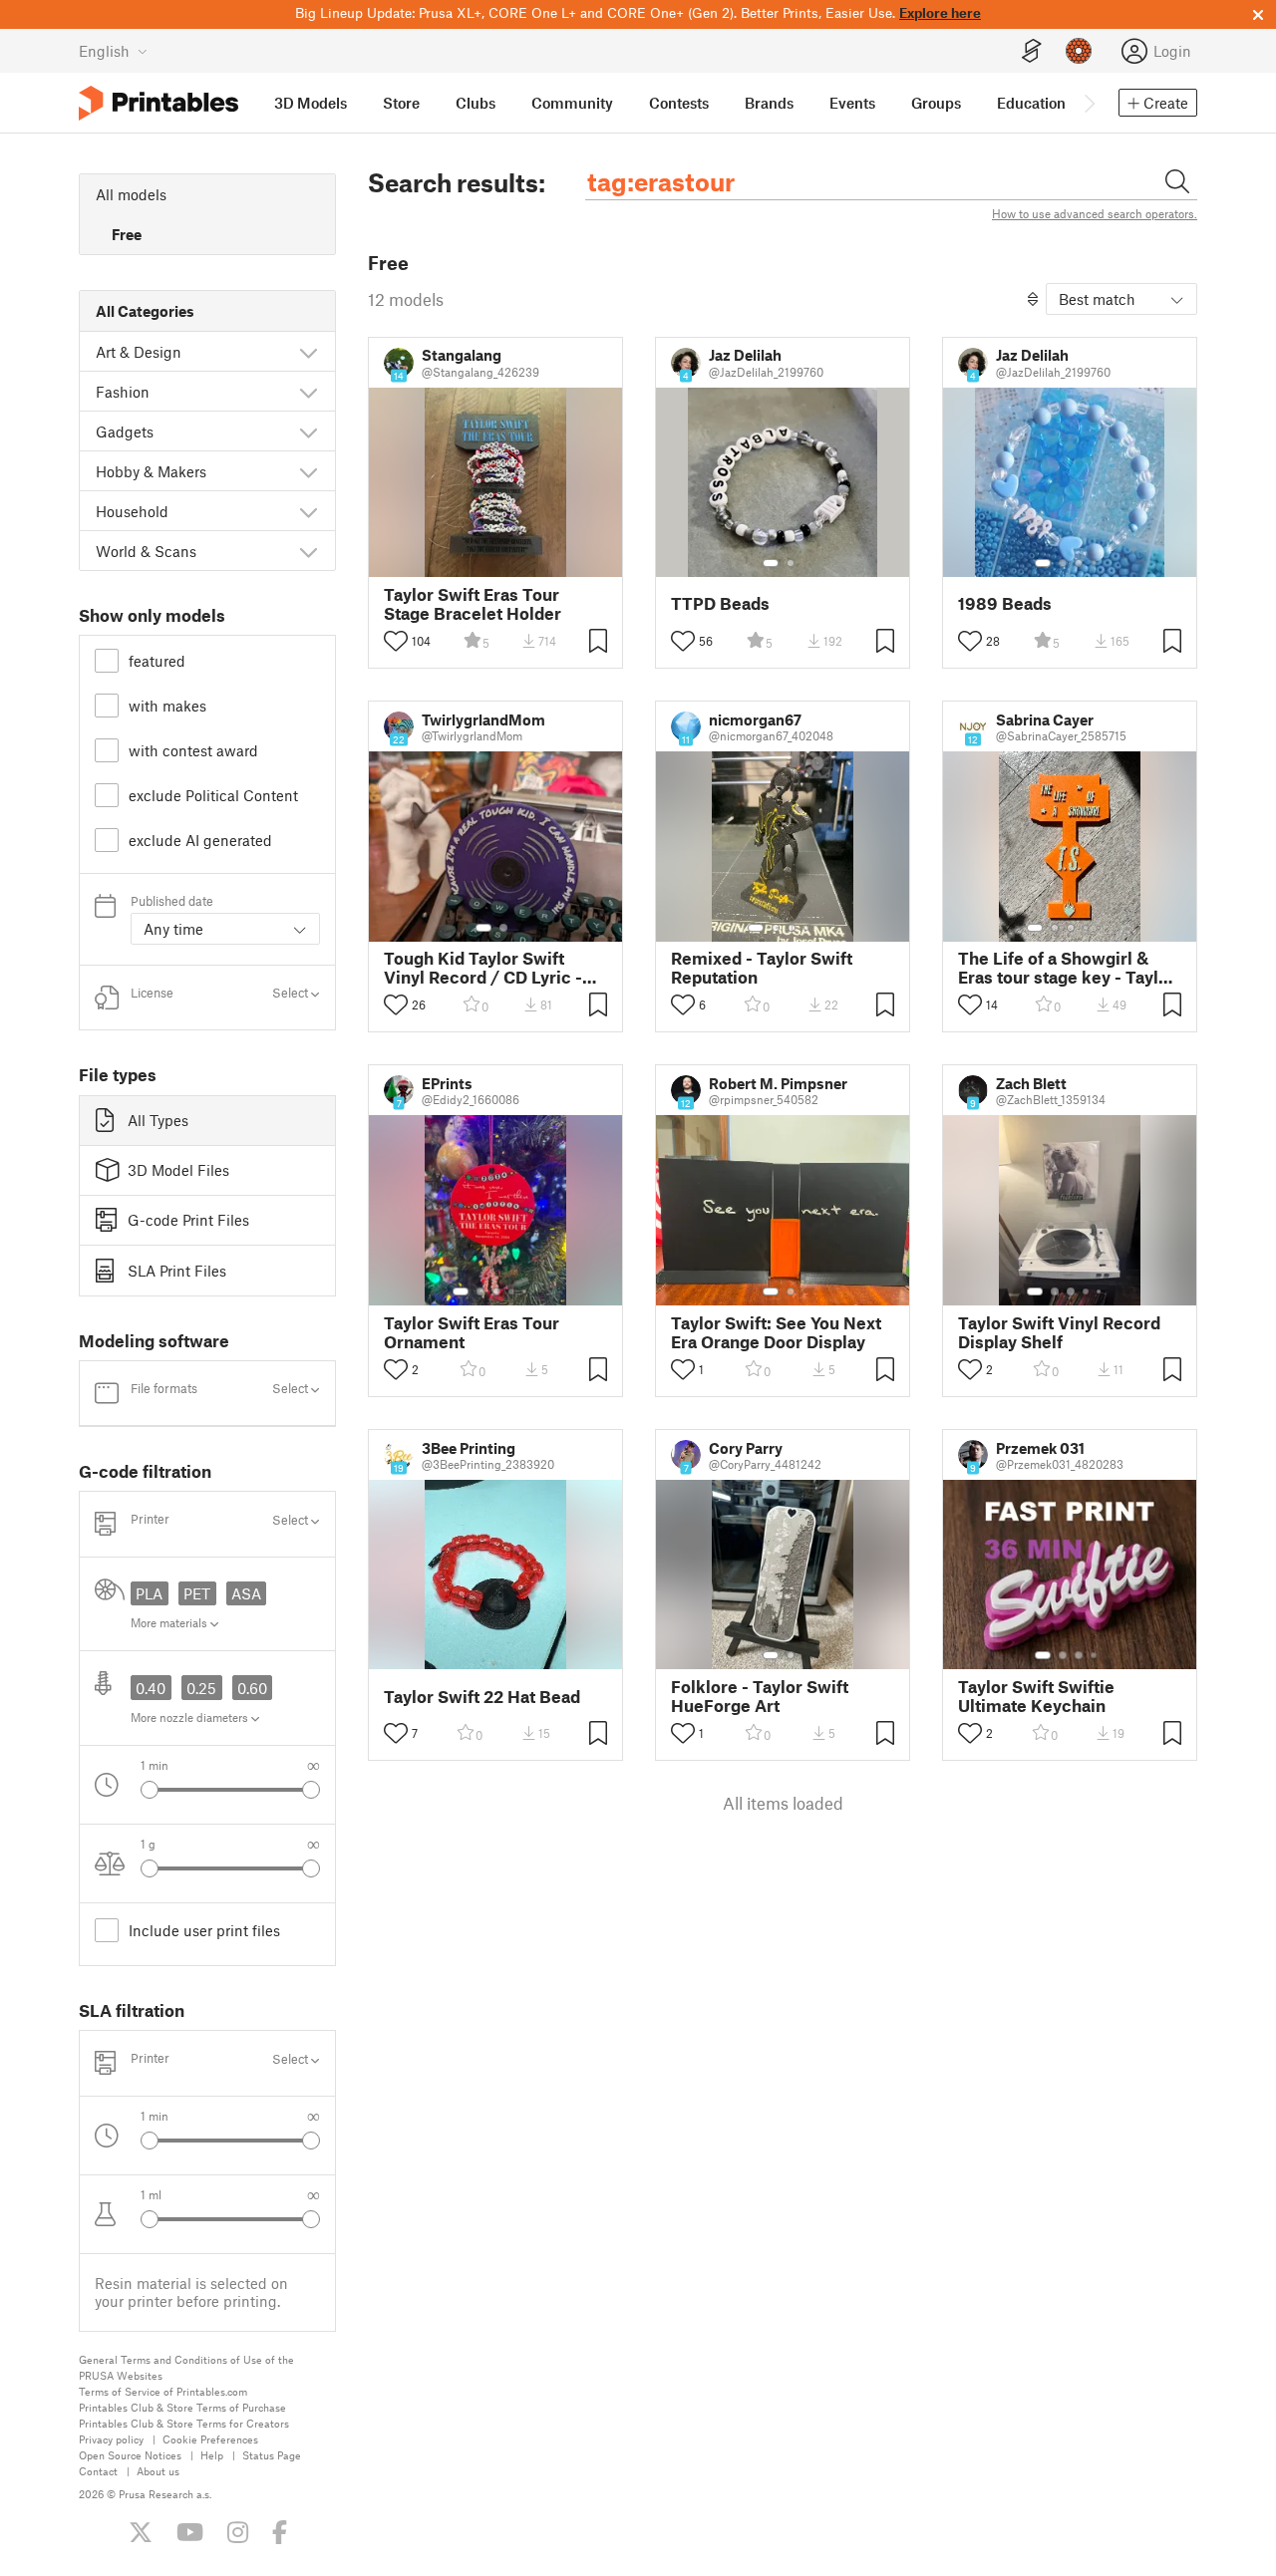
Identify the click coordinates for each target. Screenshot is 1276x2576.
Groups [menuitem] (936, 103)
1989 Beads (1005, 603)
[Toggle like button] (396, 641)
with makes (167, 706)
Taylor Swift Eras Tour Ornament (472, 1332)
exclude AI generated (200, 840)
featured (157, 661)
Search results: (457, 182)
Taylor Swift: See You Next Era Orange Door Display (776, 1332)
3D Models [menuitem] (311, 103)
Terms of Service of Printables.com (163, 2391)
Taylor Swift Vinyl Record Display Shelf (1059, 1332)
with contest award (193, 750)
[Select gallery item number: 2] (791, 563)
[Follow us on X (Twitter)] (141, 2532)
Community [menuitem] (572, 103)
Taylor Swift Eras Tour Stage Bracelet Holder (473, 604)
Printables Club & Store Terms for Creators (184, 2423)
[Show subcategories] (309, 352)
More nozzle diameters (191, 1717)
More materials (170, 1622)
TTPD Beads (720, 603)
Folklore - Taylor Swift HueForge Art (760, 1696)
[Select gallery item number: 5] (1101, 928)
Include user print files (204, 1930)
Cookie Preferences (210, 2439)
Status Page (272, 2455)
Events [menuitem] (852, 103)
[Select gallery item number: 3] (1079, 563)
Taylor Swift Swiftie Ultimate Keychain (1036, 1696)
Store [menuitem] (401, 103)
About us (158, 2471)
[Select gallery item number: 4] (1095, 563)
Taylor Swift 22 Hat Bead (482, 1697)
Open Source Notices (130, 2455)
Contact (98, 2471)
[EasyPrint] (1032, 51)
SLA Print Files (177, 1271)
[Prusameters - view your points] (1079, 51)
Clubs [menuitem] (476, 103)
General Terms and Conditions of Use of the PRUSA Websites (186, 2367)
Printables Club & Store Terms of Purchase (182, 2407)
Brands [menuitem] (769, 103)
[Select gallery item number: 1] (771, 563)
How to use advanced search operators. (1095, 213)
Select (292, 993)
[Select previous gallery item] (150, 1790)
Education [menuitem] (1031, 103)
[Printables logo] (159, 103)
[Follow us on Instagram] (238, 2532)
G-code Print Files (188, 1220)
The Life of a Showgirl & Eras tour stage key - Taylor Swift (1067, 968)
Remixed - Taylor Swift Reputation (762, 968)
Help (212, 2455)
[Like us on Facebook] (280, 2532)
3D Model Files (178, 1170)
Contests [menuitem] (679, 103)
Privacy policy (111, 2439)
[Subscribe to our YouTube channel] (190, 2532)
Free (127, 234)
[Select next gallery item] (311, 1790)
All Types (158, 1120)
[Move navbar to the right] (1089, 103)
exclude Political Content (213, 795)
